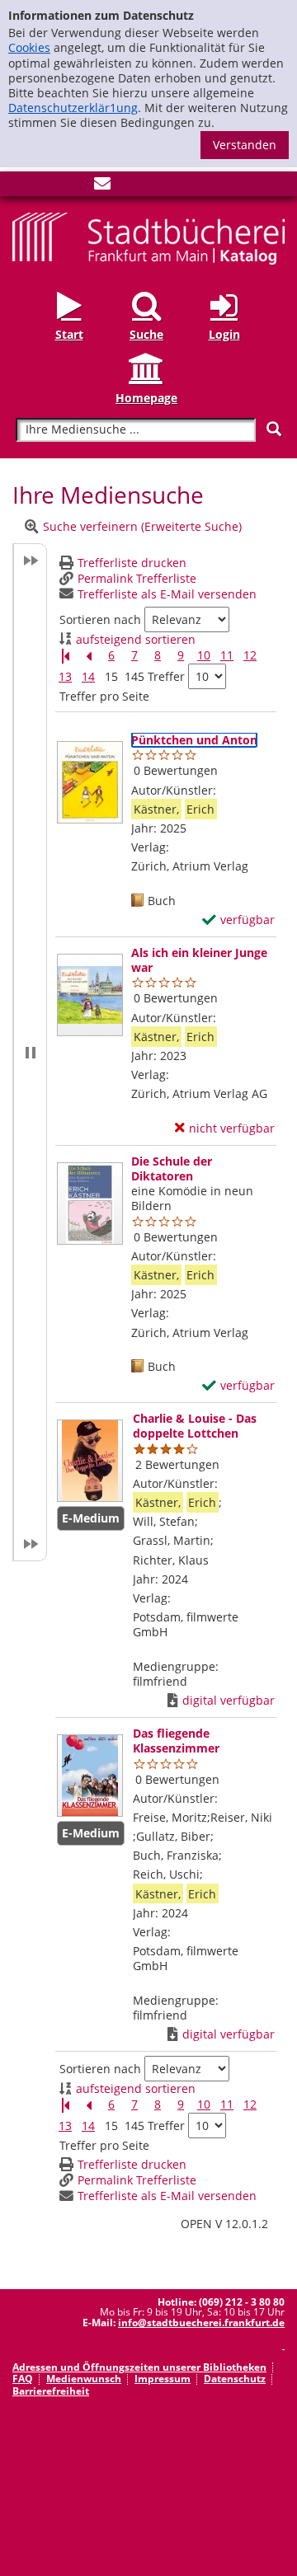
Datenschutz (235, 2379)
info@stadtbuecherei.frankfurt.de (201, 2323)
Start (69, 334)
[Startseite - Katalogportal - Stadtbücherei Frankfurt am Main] (148, 237)
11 (227, 655)
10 (204, 655)
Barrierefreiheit (51, 2391)
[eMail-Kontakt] (102, 187)
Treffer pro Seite (104, 697)
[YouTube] (75, 187)
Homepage (146, 398)
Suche (146, 334)
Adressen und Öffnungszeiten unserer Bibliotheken (139, 2367)
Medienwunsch (84, 2379)
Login (224, 334)
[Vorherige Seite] (88, 656)
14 (88, 677)
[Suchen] (274, 429)
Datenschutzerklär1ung (73, 108)
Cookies (29, 47)
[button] (30, 1052)
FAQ (23, 2379)
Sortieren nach (100, 620)
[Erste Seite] (65, 656)
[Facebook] (21, 187)
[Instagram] (48, 187)
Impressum (163, 2379)
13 (65, 677)
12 (250, 655)
